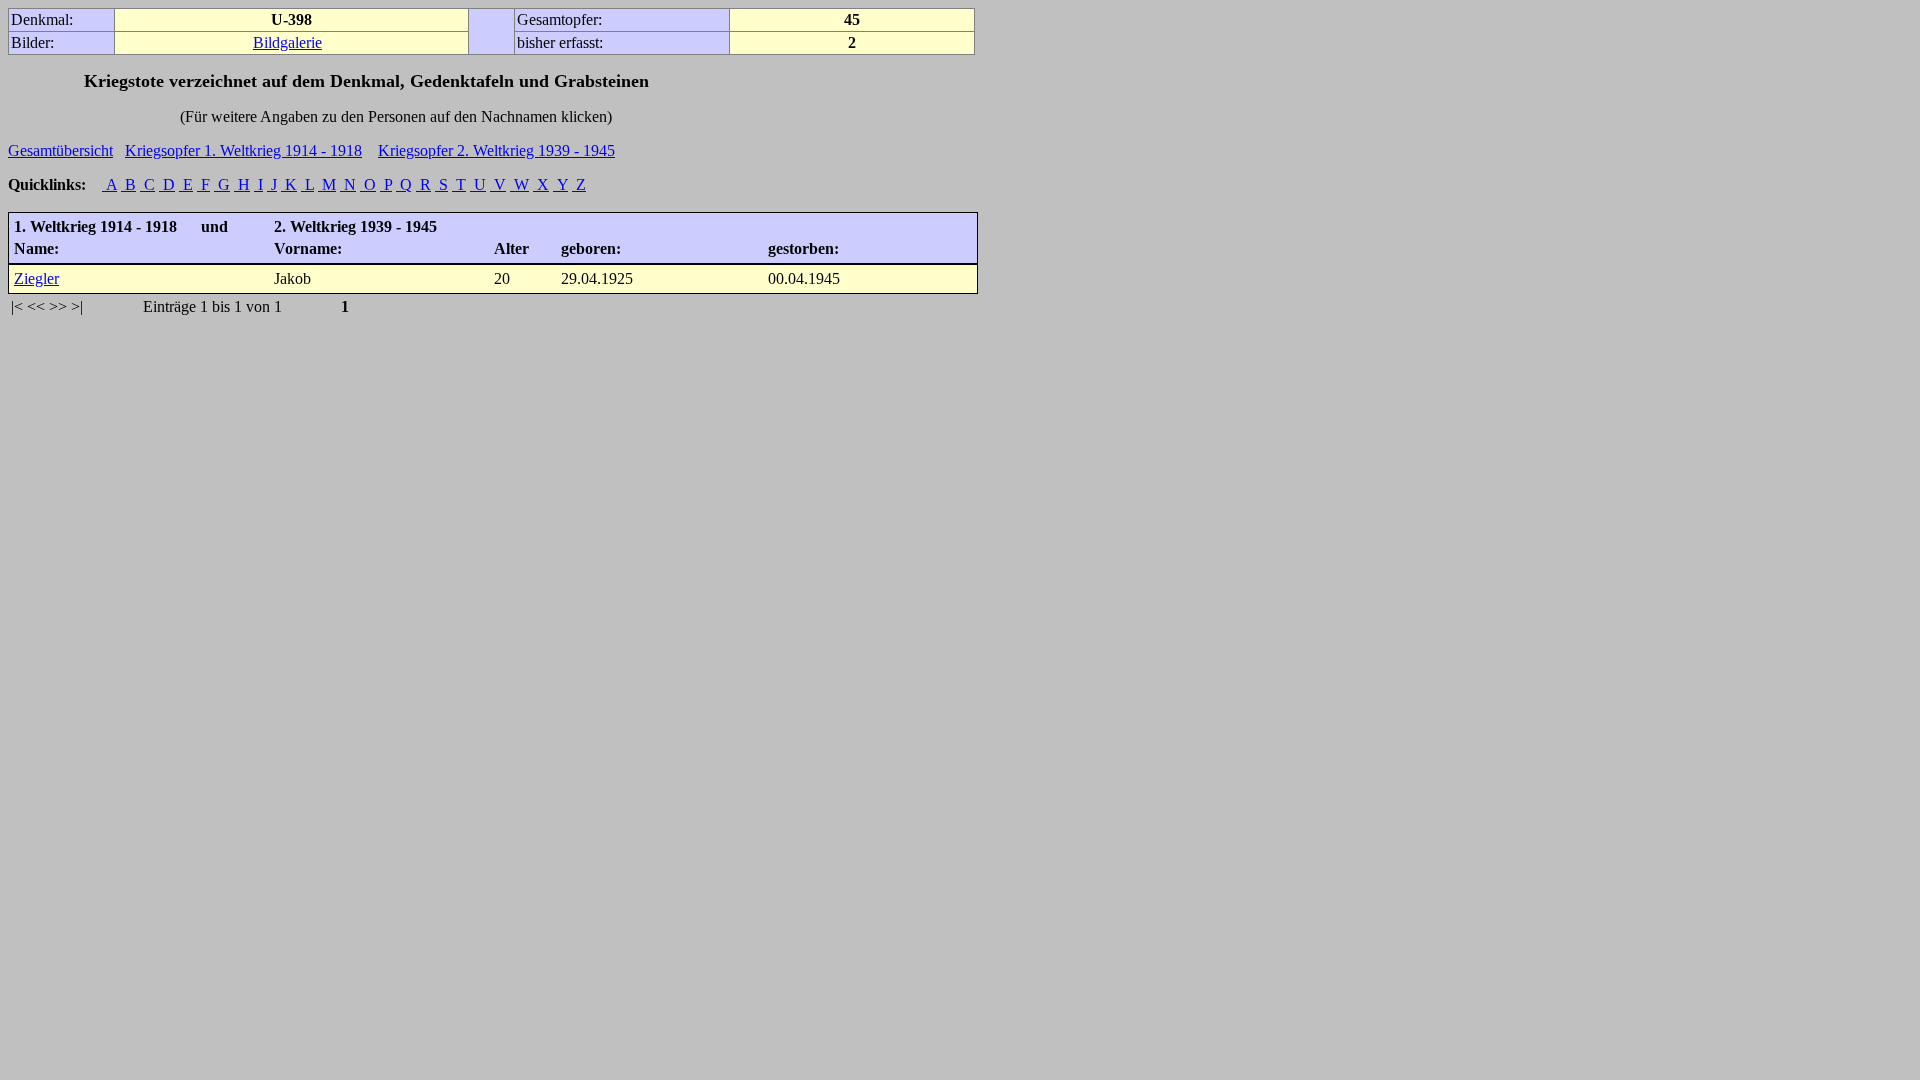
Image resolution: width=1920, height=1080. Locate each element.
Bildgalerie (287, 42)
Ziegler (36, 278)
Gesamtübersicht (60, 150)
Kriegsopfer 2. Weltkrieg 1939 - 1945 (496, 150)
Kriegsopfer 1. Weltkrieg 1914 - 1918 (243, 150)
